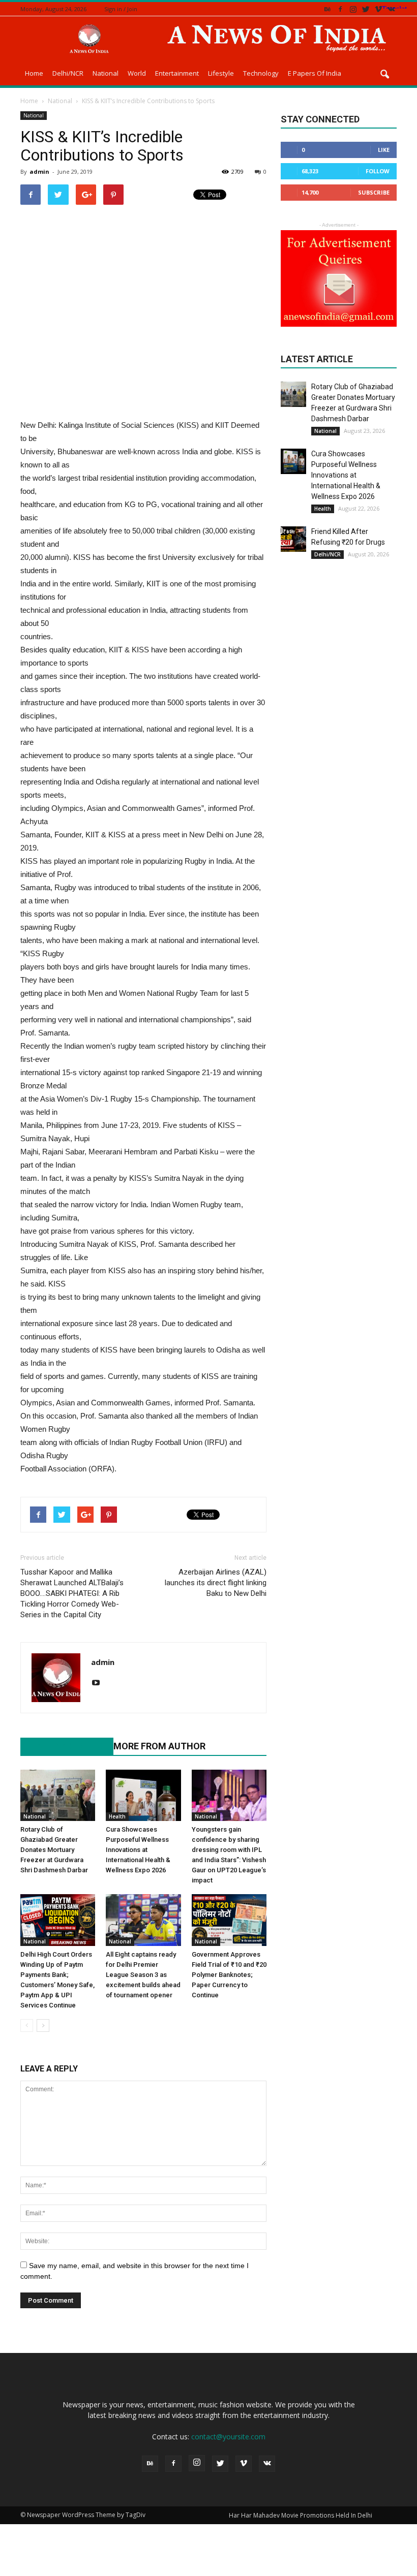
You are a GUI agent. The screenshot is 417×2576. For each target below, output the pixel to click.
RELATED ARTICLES (62, 1746)
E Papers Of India (315, 73)
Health (117, 1816)
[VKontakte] (391, 9)
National (106, 73)
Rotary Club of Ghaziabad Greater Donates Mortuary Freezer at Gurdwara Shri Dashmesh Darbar (54, 1850)
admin (39, 171)
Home (34, 73)
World (137, 73)
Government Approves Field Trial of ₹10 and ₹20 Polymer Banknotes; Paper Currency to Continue (229, 1975)
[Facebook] (340, 9)
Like (384, 150)
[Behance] (327, 9)
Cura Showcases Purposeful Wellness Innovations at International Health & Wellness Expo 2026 (138, 1850)
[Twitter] (366, 9)
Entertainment (177, 73)
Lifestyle (221, 73)
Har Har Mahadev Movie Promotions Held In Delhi (301, 2515)
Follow (378, 171)
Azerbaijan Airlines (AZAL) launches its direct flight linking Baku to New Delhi (216, 1583)
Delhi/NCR (68, 73)
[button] (384, 75)
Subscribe (374, 192)
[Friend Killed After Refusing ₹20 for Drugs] (293, 539)
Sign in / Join (121, 9)
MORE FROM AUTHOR (159, 1746)
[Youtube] (99, 1683)
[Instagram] (353, 9)
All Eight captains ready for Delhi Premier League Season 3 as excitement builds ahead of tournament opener (143, 1975)
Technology (261, 73)
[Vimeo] (378, 9)
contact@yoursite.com (228, 2437)
